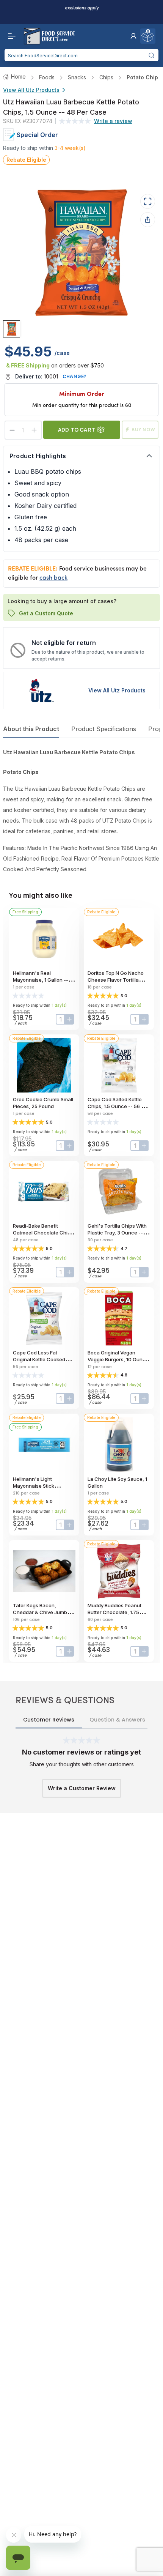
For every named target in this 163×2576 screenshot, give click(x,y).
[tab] (12, 329)
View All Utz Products (31, 90)
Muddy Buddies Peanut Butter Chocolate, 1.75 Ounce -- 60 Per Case (114, 1612)
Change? (75, 376)
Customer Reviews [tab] (49, 1720)
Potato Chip (142, 77)
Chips (106, 77)
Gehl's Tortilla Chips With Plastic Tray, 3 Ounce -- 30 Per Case (117, 1233)
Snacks (77, 77)
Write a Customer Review (82, 1788)
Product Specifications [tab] (104, 729)
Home (18, 76)
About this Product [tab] (31, 729)
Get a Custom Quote (46, 613)
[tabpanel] (81, 811)
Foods (47, 77)
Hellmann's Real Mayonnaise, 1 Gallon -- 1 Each (42, 980)
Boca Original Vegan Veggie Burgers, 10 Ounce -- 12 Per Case (118, 1359)
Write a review (113, 121)
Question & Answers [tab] (117, 1720)
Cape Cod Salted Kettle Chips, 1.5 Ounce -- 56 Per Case (118, 1106)
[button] (133, 36)
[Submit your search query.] (152, 55)
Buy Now (143, 430)
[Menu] (10, 36)
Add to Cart (77, 430)
